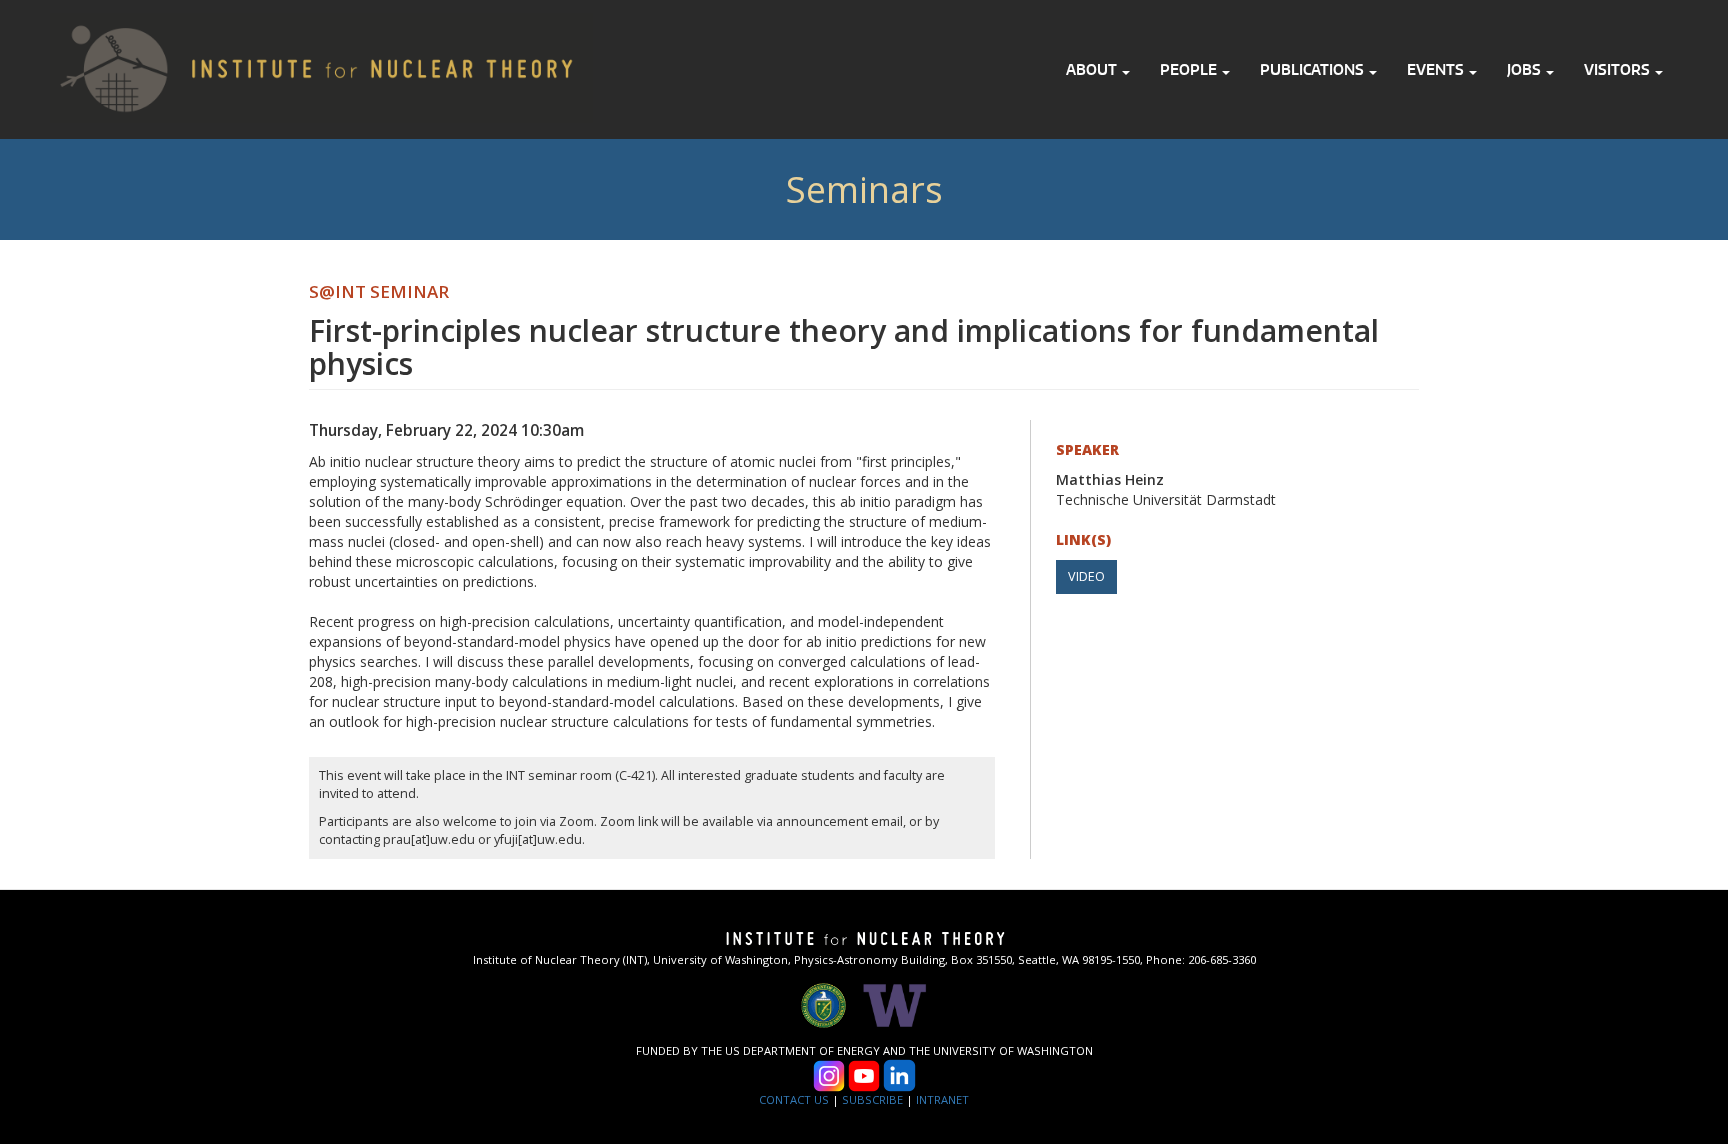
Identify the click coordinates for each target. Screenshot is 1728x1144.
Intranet (942, 1099)
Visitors (1618, 69)
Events (1437, 69)
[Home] (296, 65)
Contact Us (794, 1099)
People (1190, 69)
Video (1086, 576)
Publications (1313, 69)
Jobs (1525, 69)
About (1093, 69)
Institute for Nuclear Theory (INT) (753, 25)
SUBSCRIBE (872, 1099)
